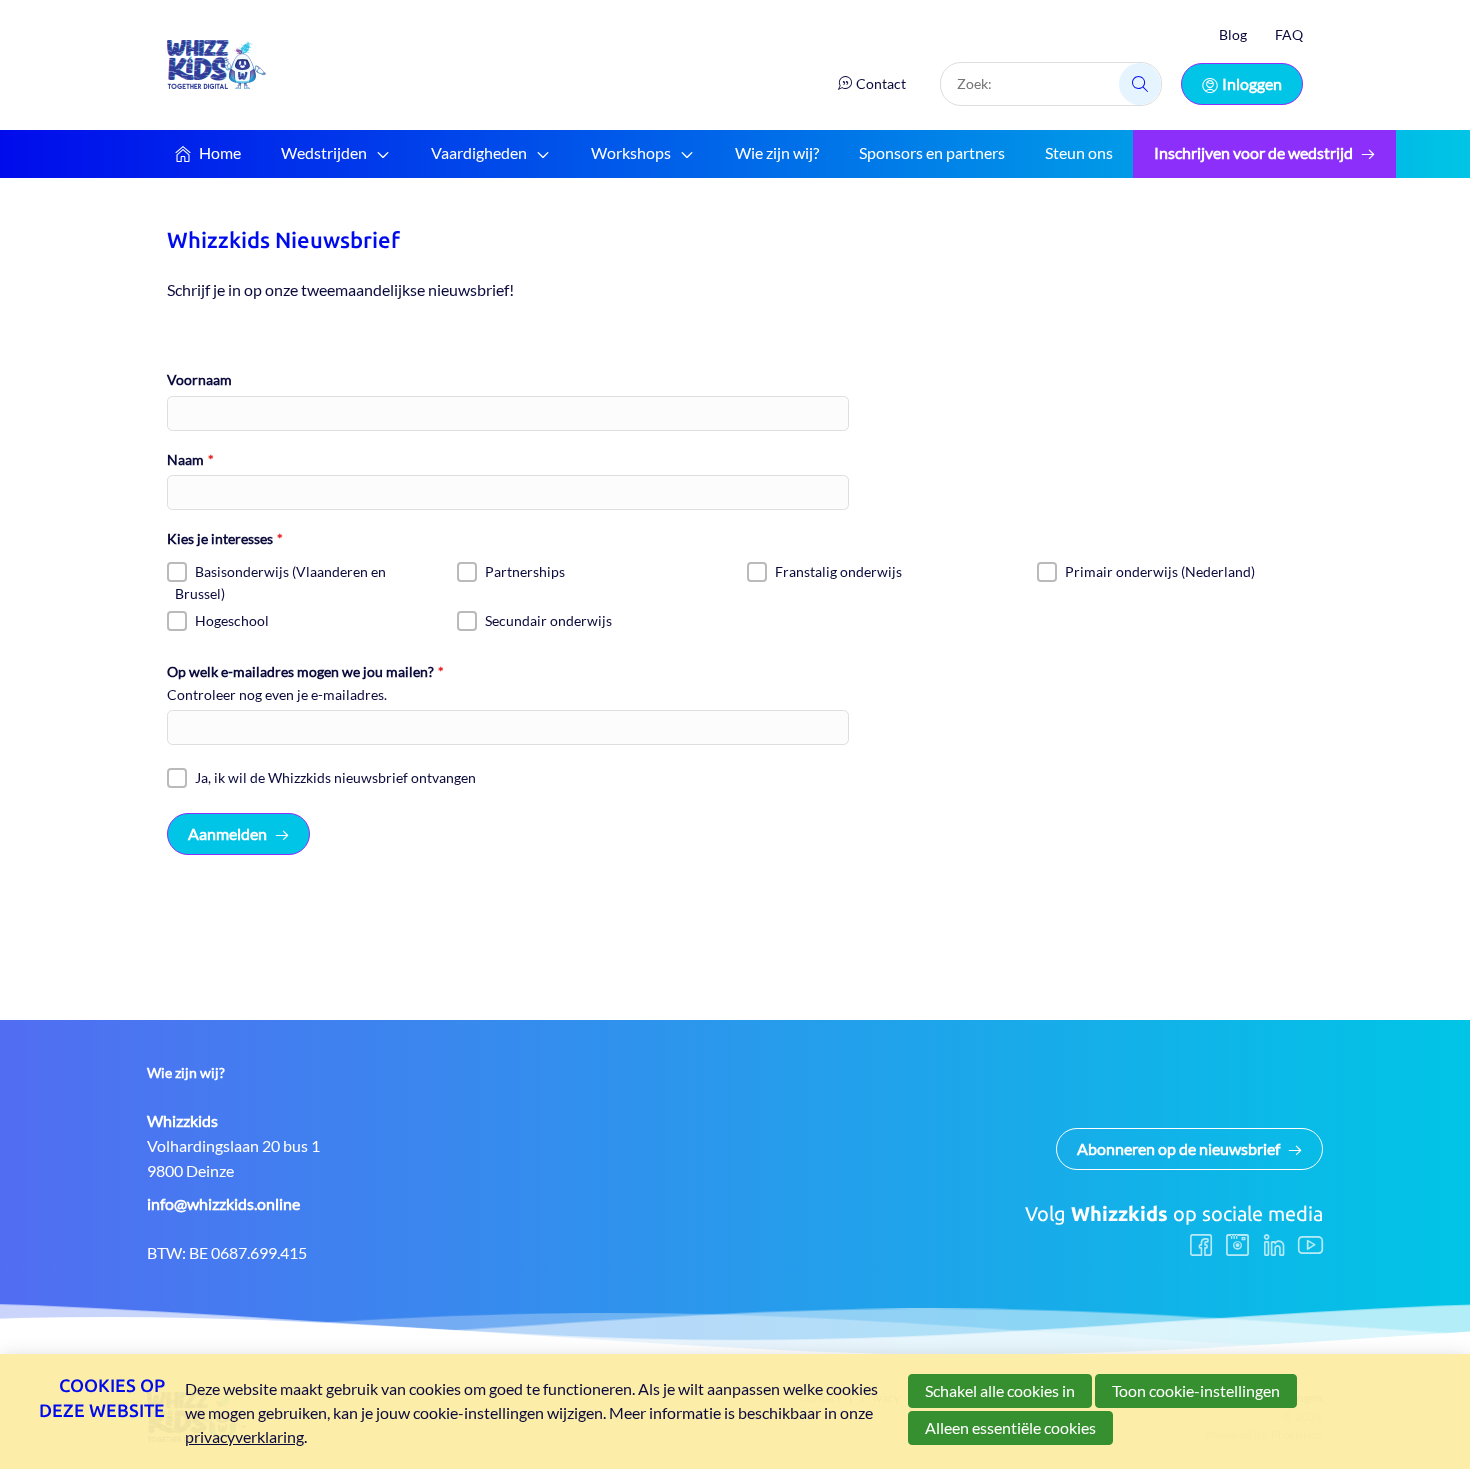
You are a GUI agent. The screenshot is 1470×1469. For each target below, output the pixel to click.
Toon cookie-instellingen (1196, 1390)
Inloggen (1252, 83)
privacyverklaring (244, 1436)
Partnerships (525, 571)
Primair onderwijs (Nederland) (1160, 571)
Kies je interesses (225, 538)
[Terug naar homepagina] (217, 64)
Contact (881, 83)
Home (220, 152)
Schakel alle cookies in (1000, 1390)
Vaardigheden (479, 152)
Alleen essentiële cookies (1010, 1427)
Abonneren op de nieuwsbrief (1178, 1148)
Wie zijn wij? (777, 152)
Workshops (631, 152)
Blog (1233, 34)
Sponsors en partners (932, 152)
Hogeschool (232, 620)
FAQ (1289, 34)
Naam (190, 459)
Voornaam (199, 379)
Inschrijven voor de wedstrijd (1253, 152)
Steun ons (1079, 152)
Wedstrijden (324, 152)
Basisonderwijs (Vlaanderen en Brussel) (280, 582)
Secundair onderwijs (548, 620)
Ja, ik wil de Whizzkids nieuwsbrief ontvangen (335, 777)
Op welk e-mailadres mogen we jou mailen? (305, 671)
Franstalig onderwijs (838, 571)
